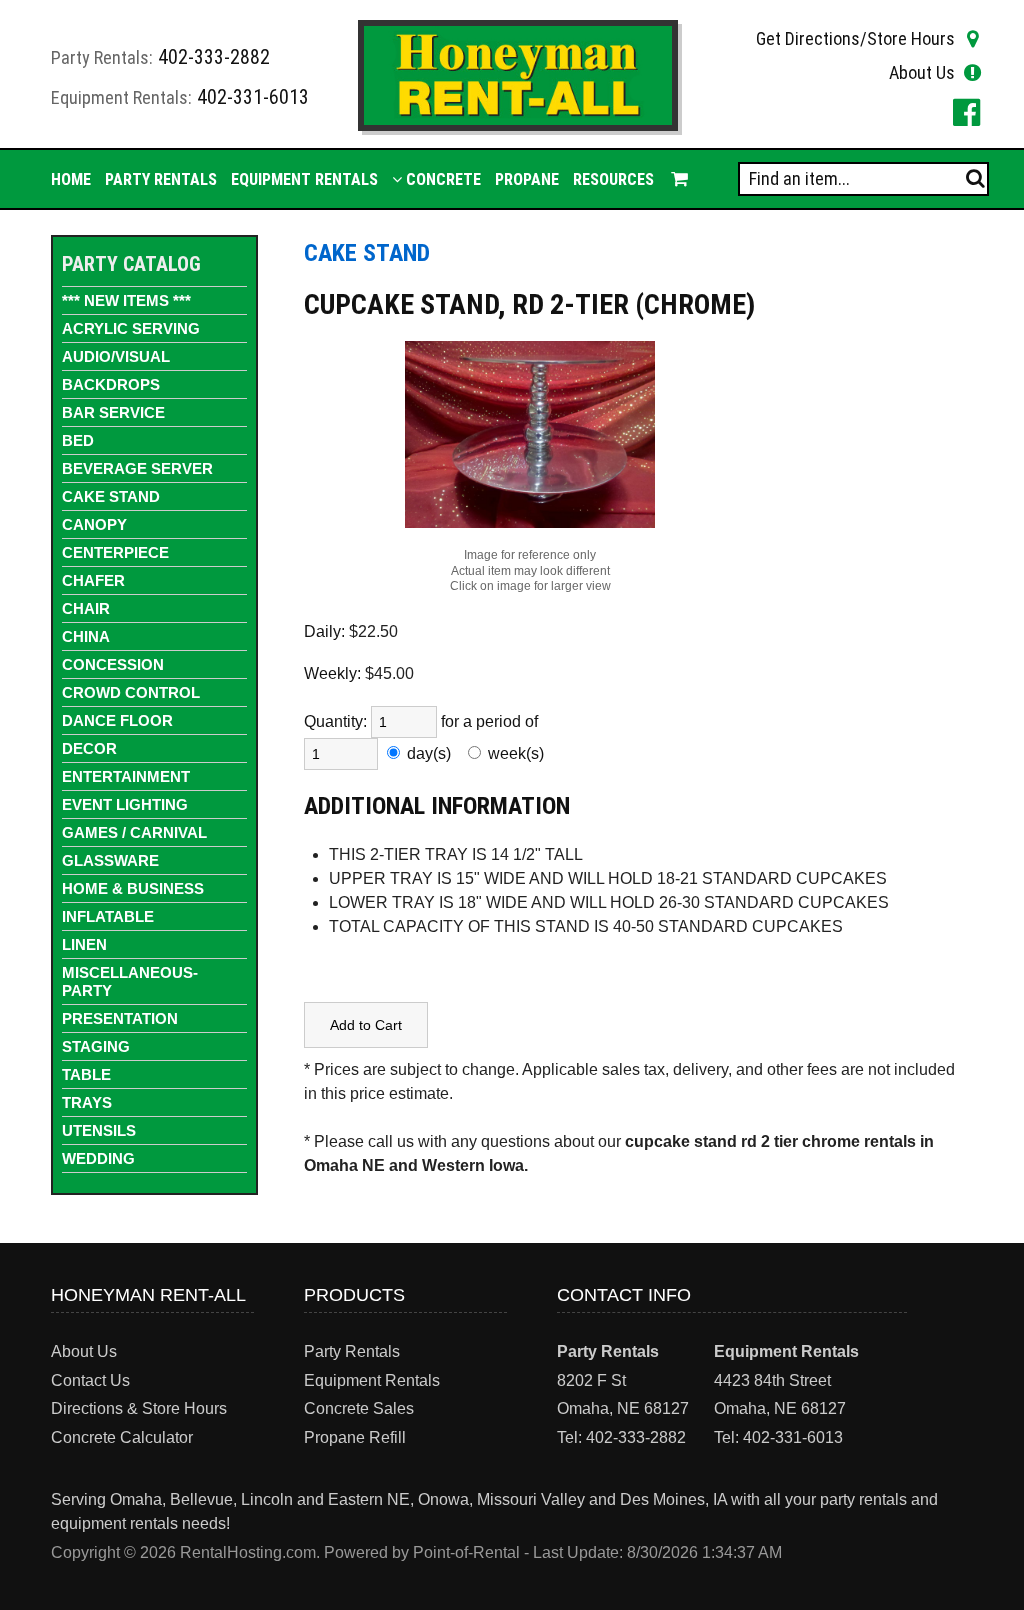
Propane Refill (355, 1437)
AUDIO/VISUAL (116, 356)
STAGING (96, 1046)
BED (78, 440)
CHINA (86, 636)
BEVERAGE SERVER (137, 468)
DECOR (89, 748)
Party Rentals (161, 179)
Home (71, 179)
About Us (922, 72)
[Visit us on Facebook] (963, 112)
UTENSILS (99, 1130)
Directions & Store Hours (139, 1408)
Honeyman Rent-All (148, 1295)
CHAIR (86, 608)
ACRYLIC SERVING (131, 328)
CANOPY (94, 524)
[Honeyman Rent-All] (517, 125)
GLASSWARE (110, 860)
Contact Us (90, 1380)
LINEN (84, 944)
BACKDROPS (111, 384)
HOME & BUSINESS (133, 888)
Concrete (441, 179)
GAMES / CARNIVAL (134, 832)
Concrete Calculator (122, 1437)
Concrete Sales (359, 1408)
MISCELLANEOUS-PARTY (130, 981)
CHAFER (93, 580)
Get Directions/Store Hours (855, 38)
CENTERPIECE (115, 552)
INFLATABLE (108, 916)
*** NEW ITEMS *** (126, 300)
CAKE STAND (111, 496)
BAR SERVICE (113, 412)
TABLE (86, 1074)
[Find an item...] (975, 178)
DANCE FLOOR (117, 720)
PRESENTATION (120, 1018)
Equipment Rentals (304, 179)
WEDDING (98, 1158)
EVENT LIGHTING (125, 804)
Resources (613, 179)
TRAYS (87, 1102)
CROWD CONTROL (131, 692)
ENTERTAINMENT (126, 776)
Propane (527, 179)
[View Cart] (678, 179)
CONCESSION (113, 664)
